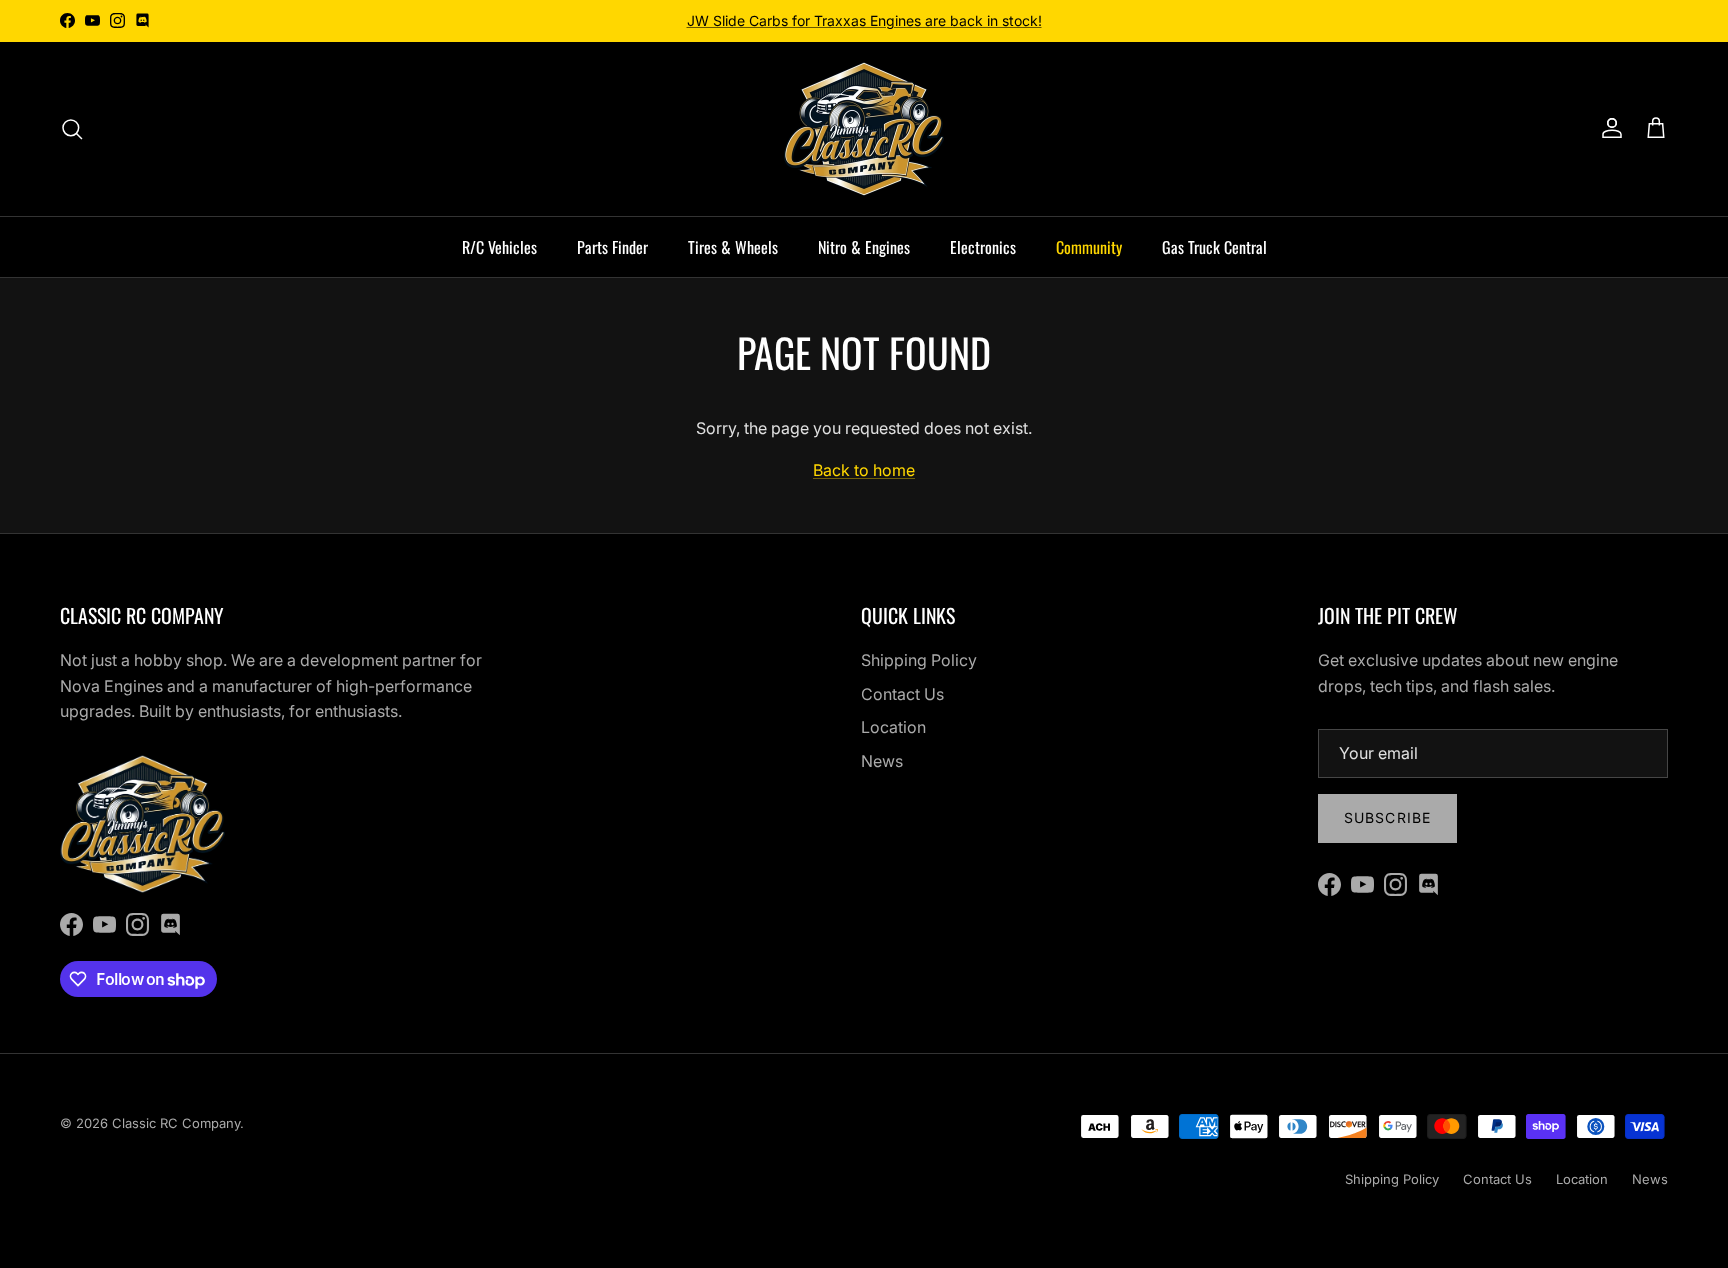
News (882, 761)
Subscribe (1387, 817)
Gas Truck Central (1214, 247)
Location (893, 727)
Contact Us (902, 694)
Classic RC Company (176, 1123)
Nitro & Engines (864, 247)
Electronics (983, 247)
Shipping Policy (919, 660)
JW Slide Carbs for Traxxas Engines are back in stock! (864, 20)
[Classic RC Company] (864, 129)
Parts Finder (612, 247)
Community (1089, 247)
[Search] (72, 129)
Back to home (864, 470)
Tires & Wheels (733, 247)
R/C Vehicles (499, 247)
